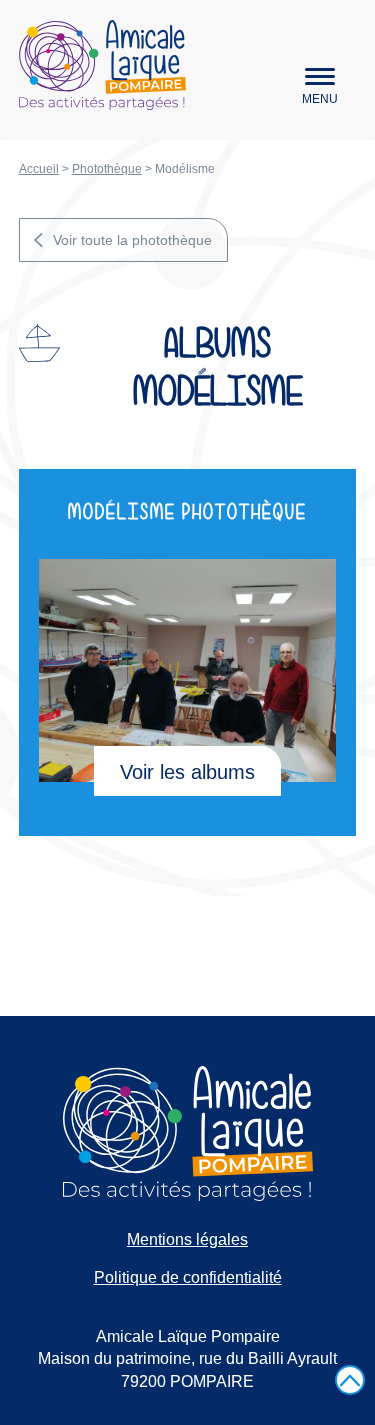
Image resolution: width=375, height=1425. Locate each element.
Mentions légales (187, 1239)
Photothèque (107, 169)
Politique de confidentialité (188, 1277)
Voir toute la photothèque (132, 240)
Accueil (39, 169)
